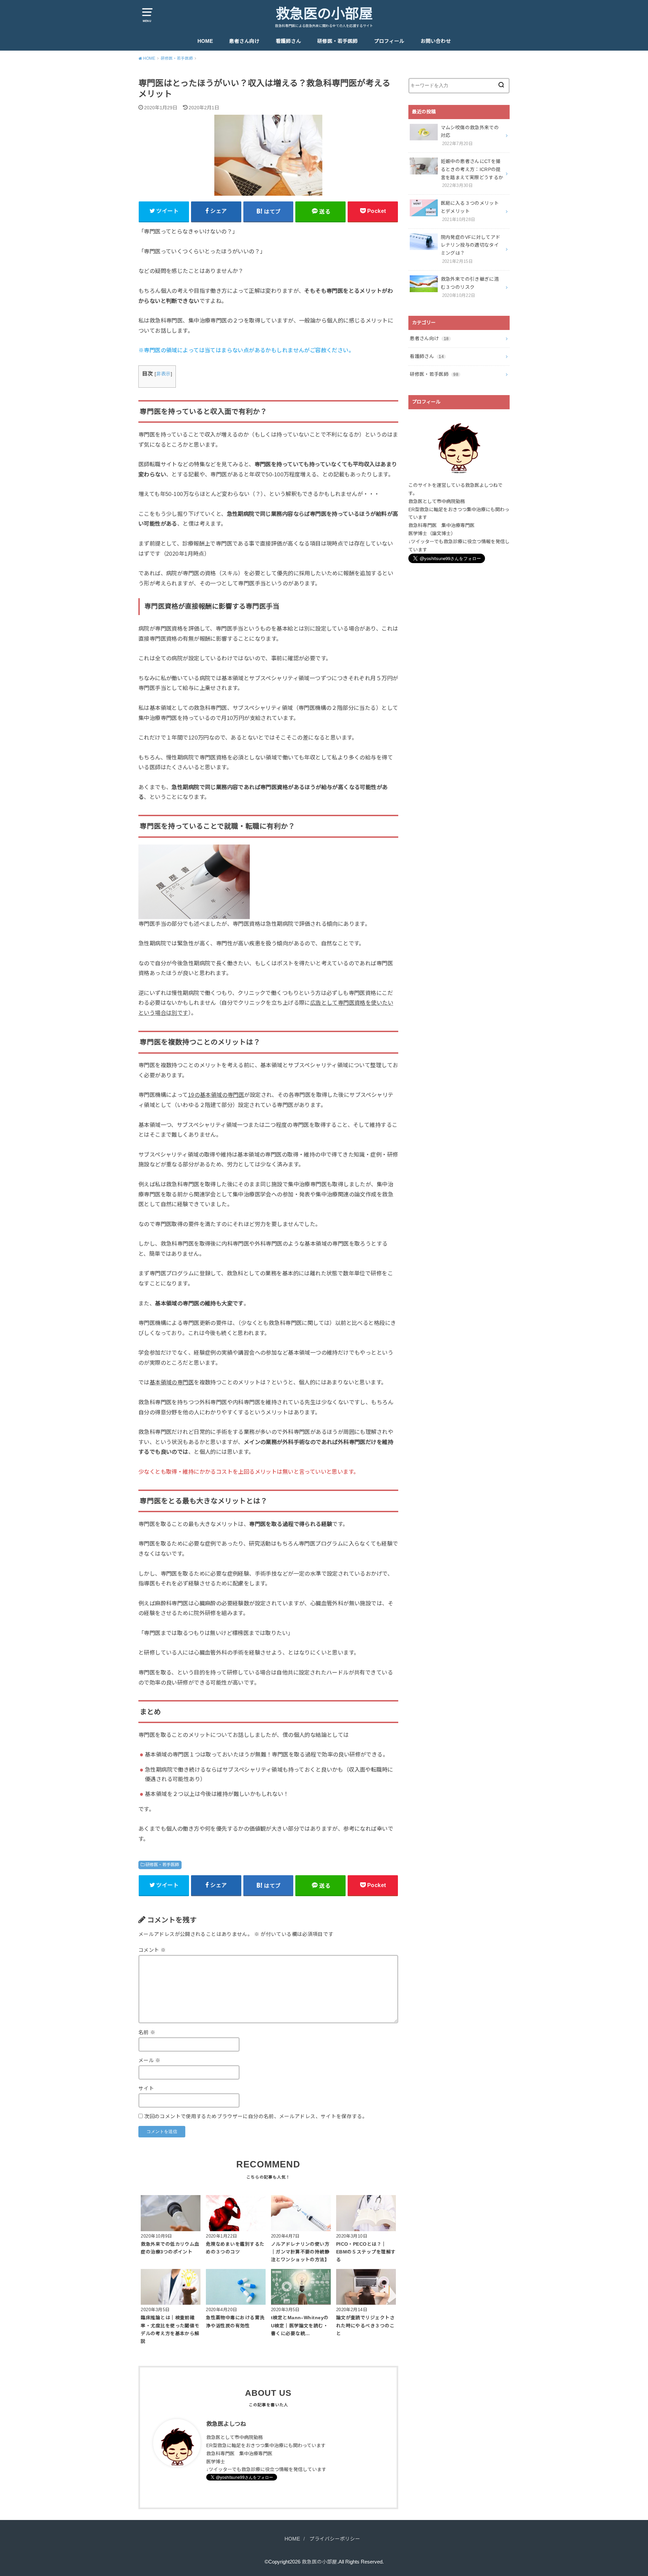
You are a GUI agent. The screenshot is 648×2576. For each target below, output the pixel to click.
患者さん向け (244, 41)
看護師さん (288, 41)
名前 (147, 2032)
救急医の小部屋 (324, 14)
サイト (146, 2088)
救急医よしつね (226, 2424)
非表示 (164, 374)
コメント (152, 1950)
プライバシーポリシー (335, 2539)
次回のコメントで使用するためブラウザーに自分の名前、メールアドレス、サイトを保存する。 (256, 2116)
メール (150, 2060)
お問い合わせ (436, 41)
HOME (205, 41)
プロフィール (389, 41)
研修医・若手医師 (337, 41)
